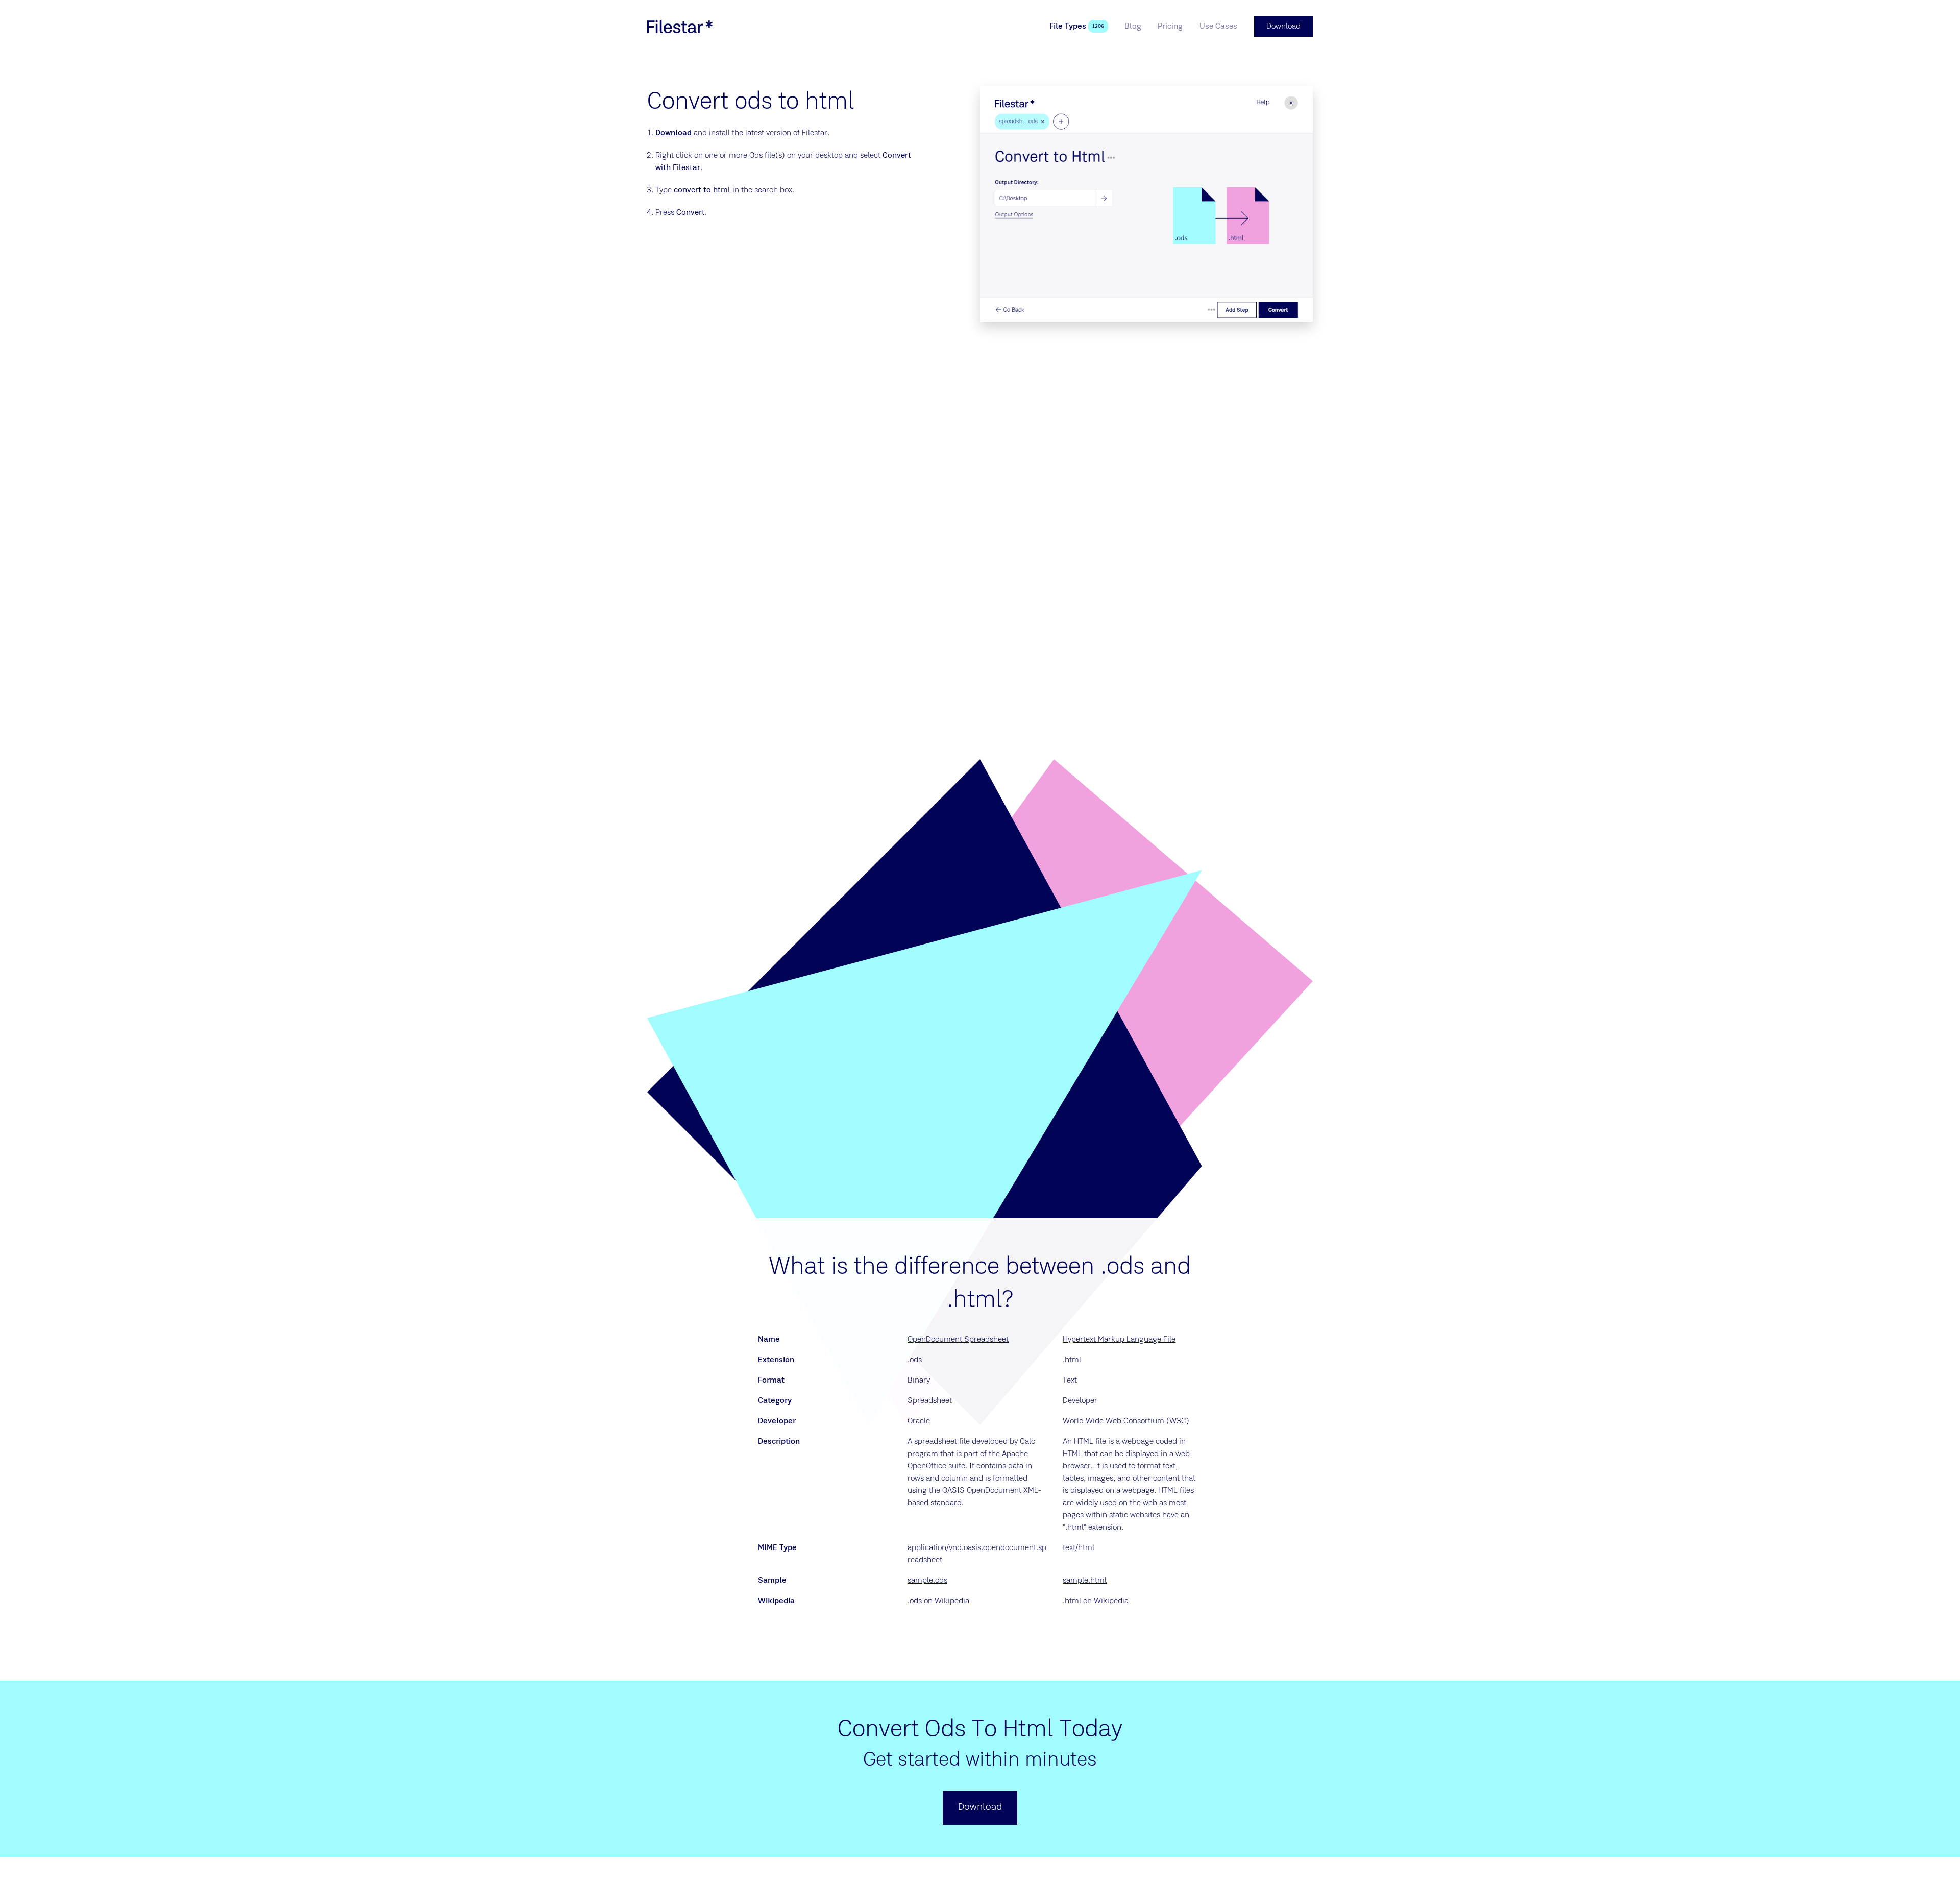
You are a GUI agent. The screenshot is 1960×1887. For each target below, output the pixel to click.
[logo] (680, 27)
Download (673, 133)
